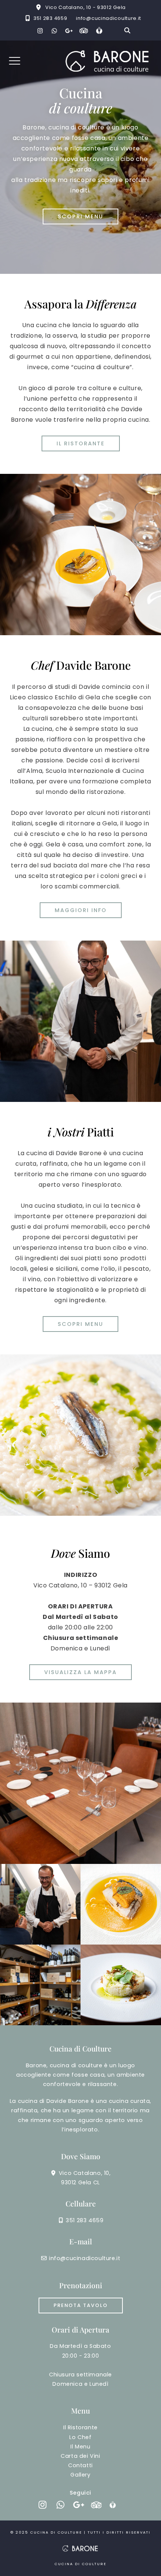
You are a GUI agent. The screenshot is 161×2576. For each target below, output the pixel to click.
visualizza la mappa (80, 1672)
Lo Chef (80, 2437)
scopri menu (80, 216)
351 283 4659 (50, 18)
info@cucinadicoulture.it (109, 18)
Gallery (80, 2475)
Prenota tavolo (81, 2305)
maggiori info (81, 910)
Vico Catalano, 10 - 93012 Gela (86, 7)
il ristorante (81, 443)
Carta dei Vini (80, 2456)
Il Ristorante (80, 2427)
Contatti (80, 2465)
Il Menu (80, 2447)
